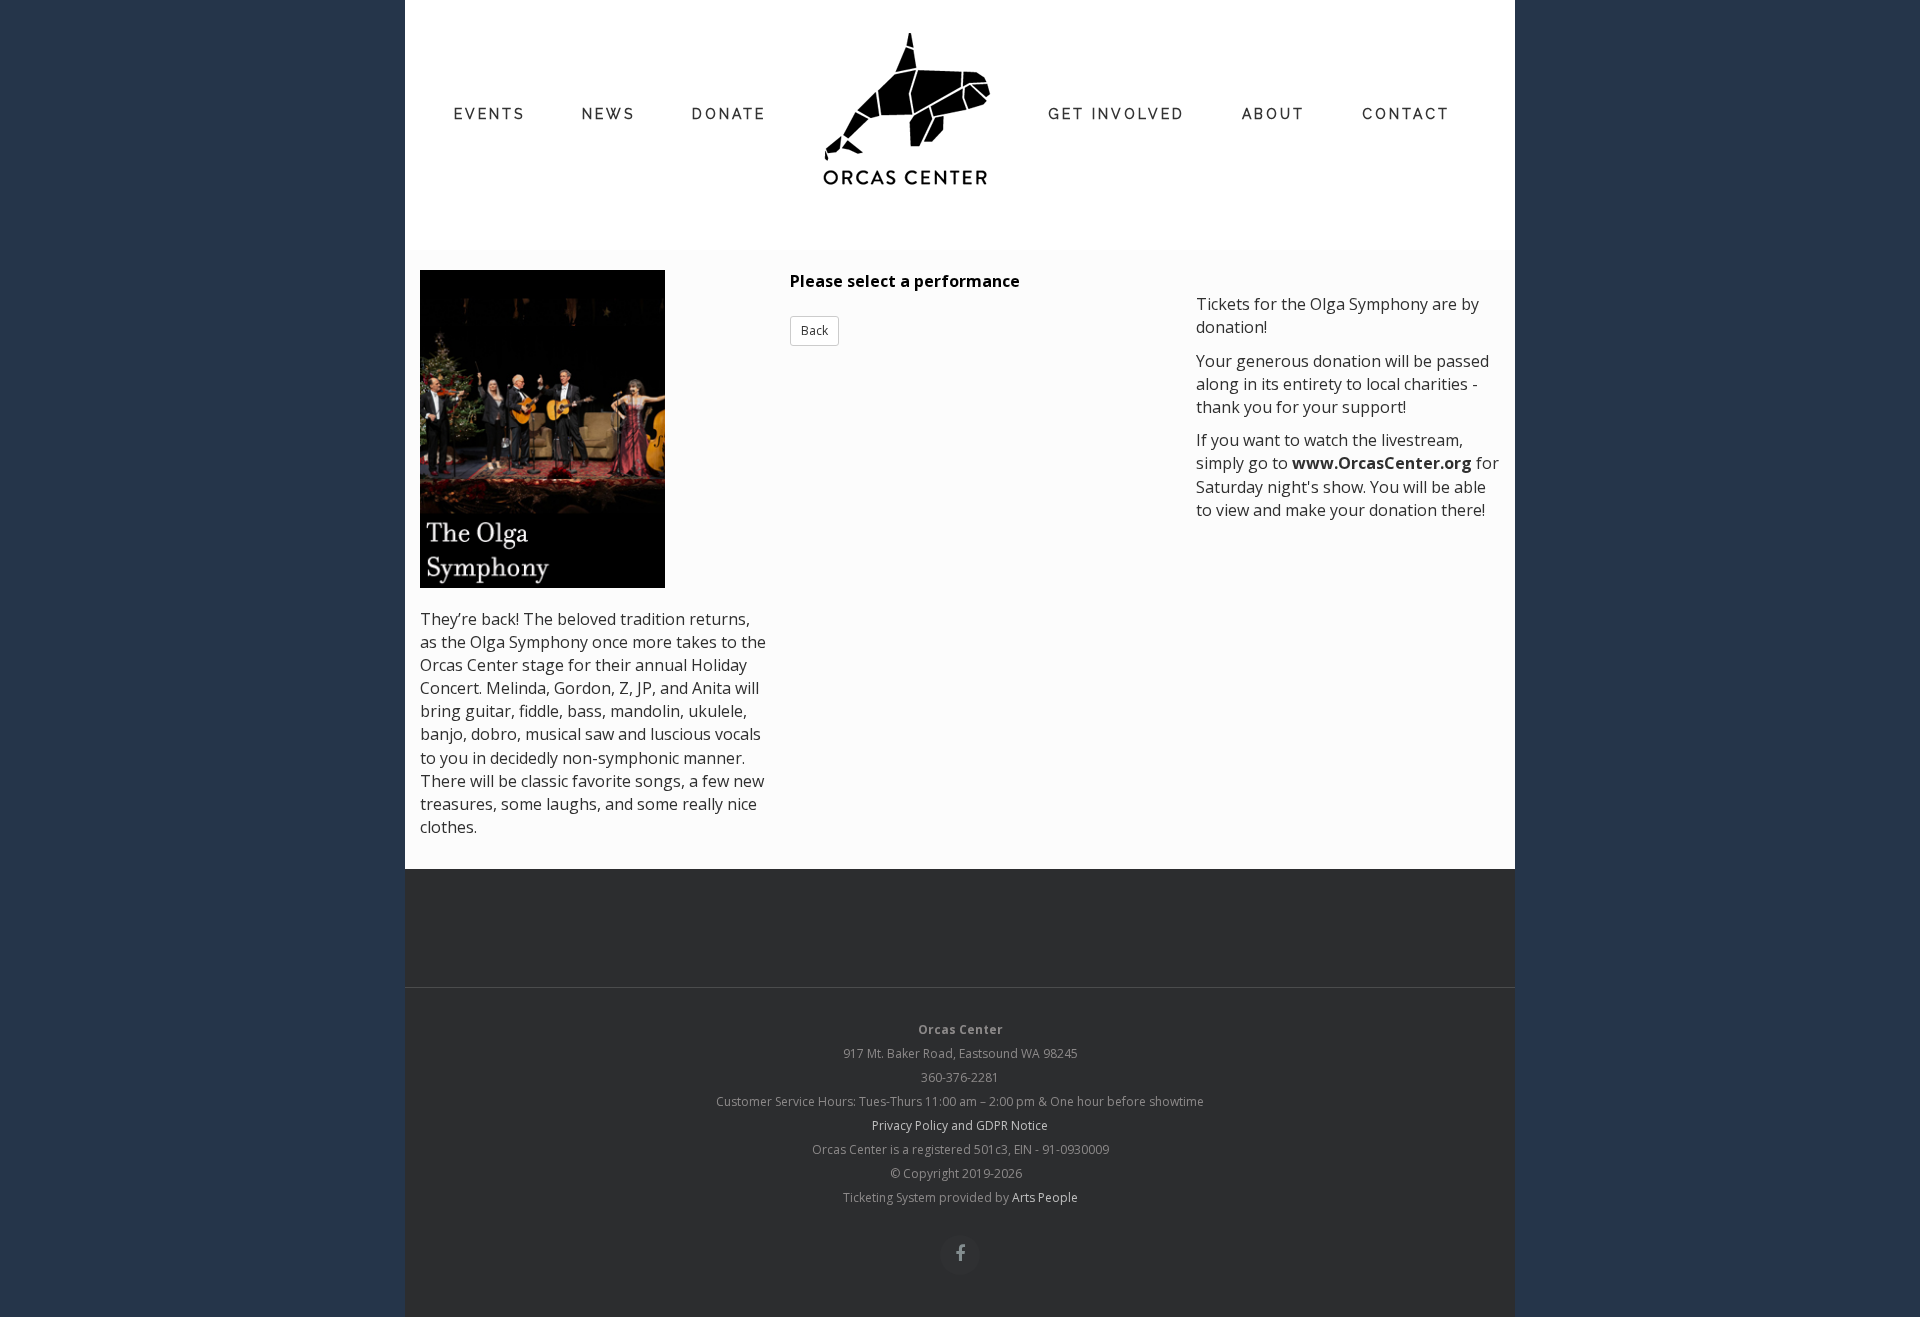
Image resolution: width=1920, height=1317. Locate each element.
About (1273, 114)
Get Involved (1116, 114)
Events (489, 114)
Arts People (1045, 1197)
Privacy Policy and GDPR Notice (960, 1125)
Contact (1406, 114)
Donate (729, 114)
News (608, 114)
